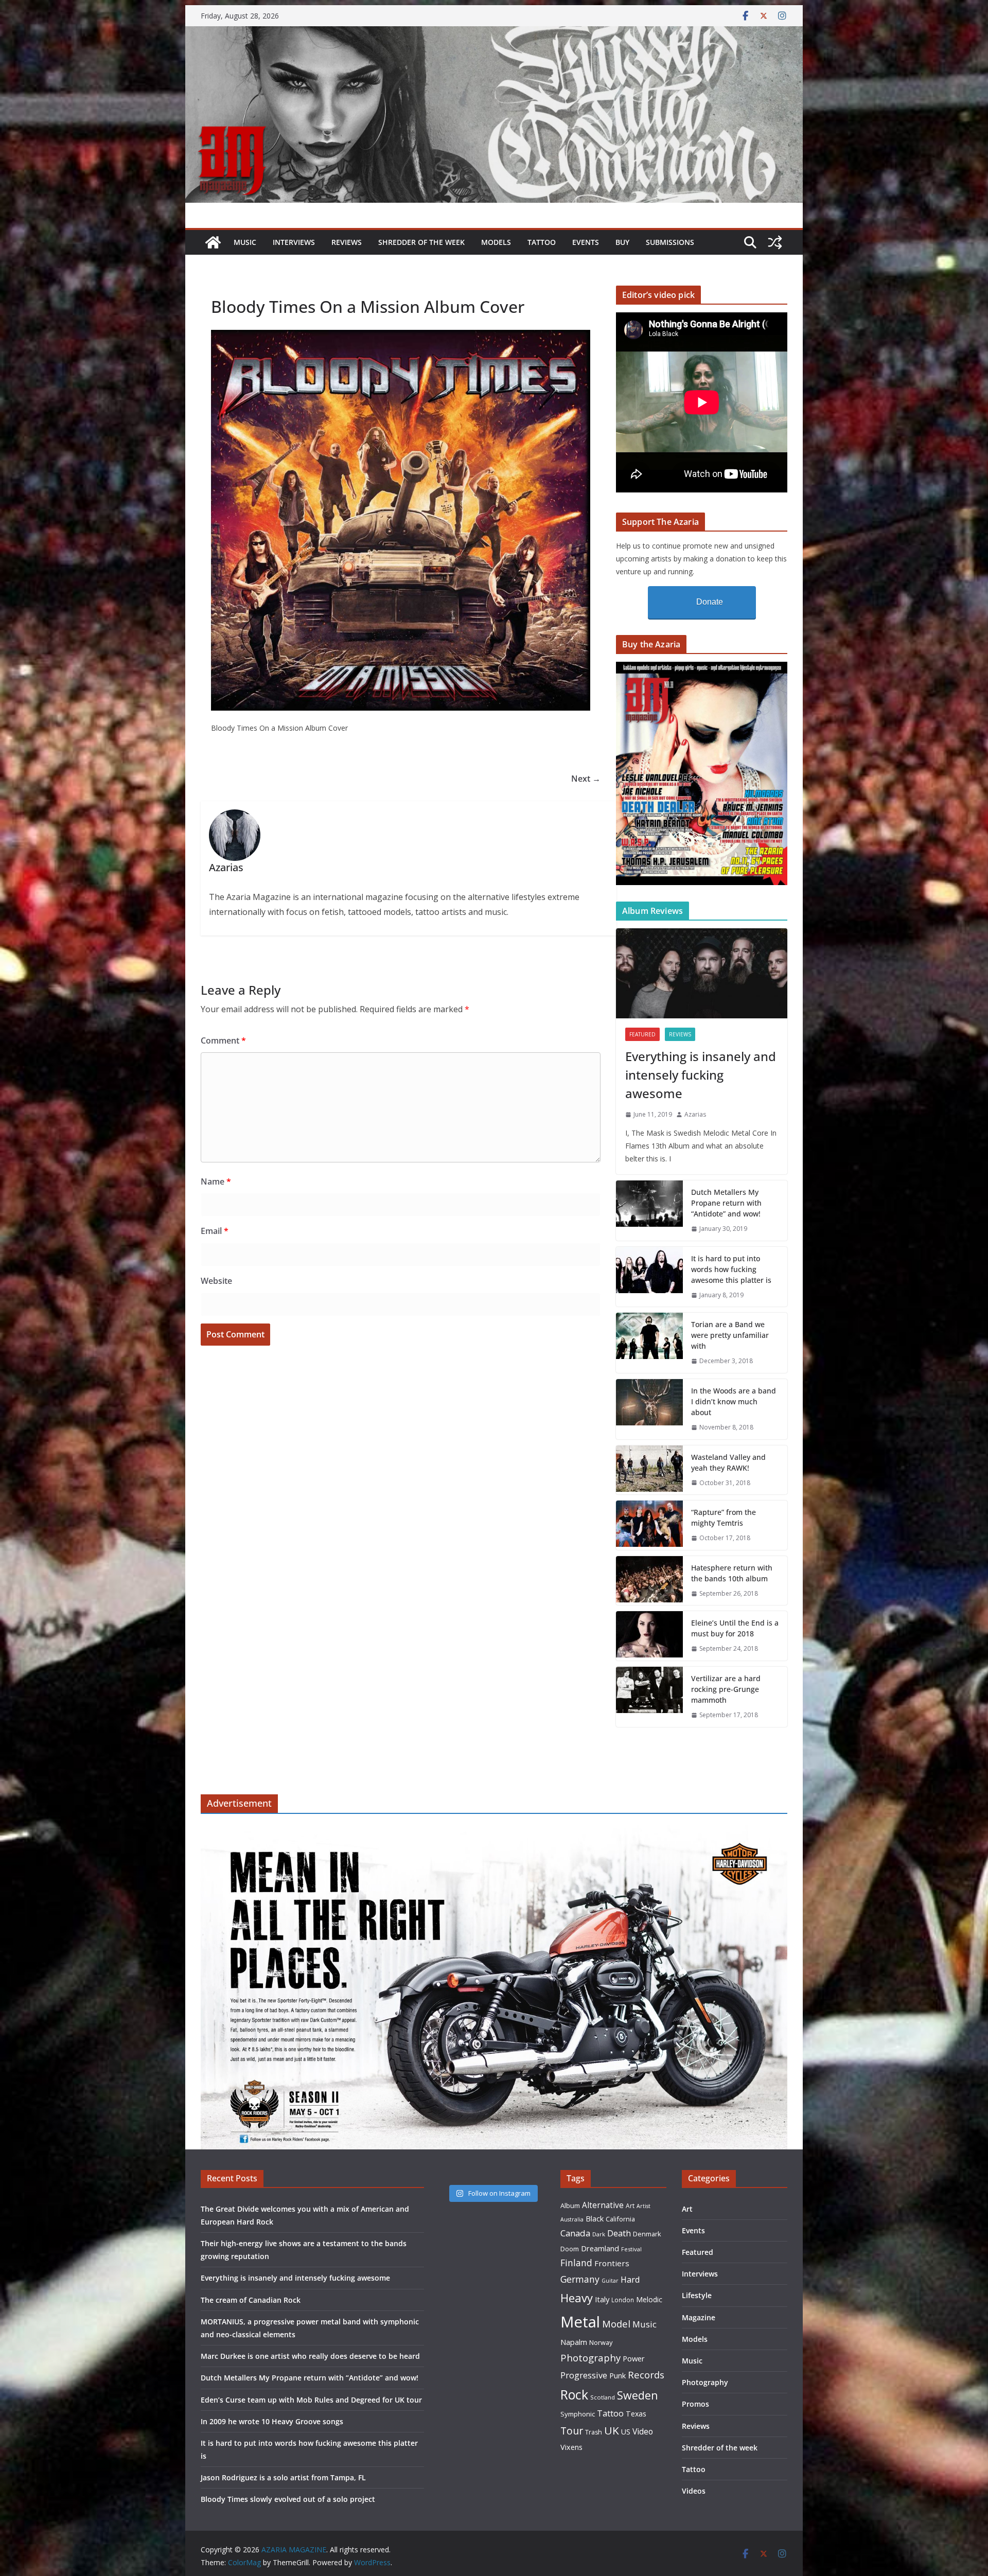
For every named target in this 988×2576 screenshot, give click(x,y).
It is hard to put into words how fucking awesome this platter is (731, 1269)
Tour (572, 2431)
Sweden (638, 2395)
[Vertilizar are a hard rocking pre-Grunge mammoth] (649, 1697)
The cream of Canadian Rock (251, 2300)
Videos (694, 2491)
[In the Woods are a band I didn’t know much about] (649, 1409)
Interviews (294, 242)
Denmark (647, 2234)
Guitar (610, 2281)
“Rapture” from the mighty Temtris (724, 1518)
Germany (580, 2279)
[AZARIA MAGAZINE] (494, 33)
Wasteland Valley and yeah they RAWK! (728, 1462)
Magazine (699, 2317)
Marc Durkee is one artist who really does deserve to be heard (310, 2356)
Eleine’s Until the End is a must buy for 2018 (735, 1628)
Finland (576, 2263)
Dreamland (600, 2248)
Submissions (670, 242)
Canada (575, 2233)
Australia (572, 2219)
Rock (574, 2394)
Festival (631, 2249)
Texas (636, 2414)
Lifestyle (697, 2295)
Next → (586, 779)
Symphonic (578, 2414)
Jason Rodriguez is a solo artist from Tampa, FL (283, 2477)
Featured (642, 1034)
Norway (601, 2342)
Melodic (649, 2299)
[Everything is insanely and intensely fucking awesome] (702, 973)
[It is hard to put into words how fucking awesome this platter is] (649, 1277)
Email (215, 1231)
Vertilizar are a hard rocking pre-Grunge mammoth (726, 1689)
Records (646, 2375)
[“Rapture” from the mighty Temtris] (649, 1525)
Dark (599, 2234)
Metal (580, 2322)
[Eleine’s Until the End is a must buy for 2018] (649, 1636)
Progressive (584, 2375)
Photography (590, 2358)
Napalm (574, 2342)
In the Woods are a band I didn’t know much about (734, 1401)
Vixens (571, 2447)
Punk (617, 2376)
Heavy (577, 2298)
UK (612, 2430)
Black (595, 2219)
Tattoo (542, 242)
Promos (695, 2404)
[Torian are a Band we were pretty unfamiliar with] (649, 1343)
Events (586, 242)
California (620, 2219)
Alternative (603, 2205)
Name (216, 1181)
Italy (602, 2299)
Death (619, 2233)
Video (643, 2431)
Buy (622, 242)
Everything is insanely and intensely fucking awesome (701, 1075)
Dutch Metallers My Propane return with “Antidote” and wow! (726, 1203)
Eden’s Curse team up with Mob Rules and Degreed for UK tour (311, 2400)
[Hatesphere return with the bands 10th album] (649, 1581)
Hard (630, 2279)
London (623, 2300)
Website (216, 1281)
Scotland (603, 2397)
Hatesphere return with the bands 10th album (732, 1573)
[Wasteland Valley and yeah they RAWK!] (649, 1470)
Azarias (695, 1114)
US (626, 2432)
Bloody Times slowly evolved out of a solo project (288, 2499)
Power (634, 2358)
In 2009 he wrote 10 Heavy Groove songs (272, 2421)
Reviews (347, 242)
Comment (223, 1040)
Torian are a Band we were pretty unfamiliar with (730, 1335)
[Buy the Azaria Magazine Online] (702, 668)
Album (570, 2206)
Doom (570, 2249)
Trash (594, 2432)
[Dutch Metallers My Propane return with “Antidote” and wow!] (649, 1211)
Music (245, 242)
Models (496, 242)
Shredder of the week (421, 242)
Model (616, 2324)
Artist (643, 2206)
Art (630, 2206)
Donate (710, 602)
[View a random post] (775, 242)
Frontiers (612, 2263)
